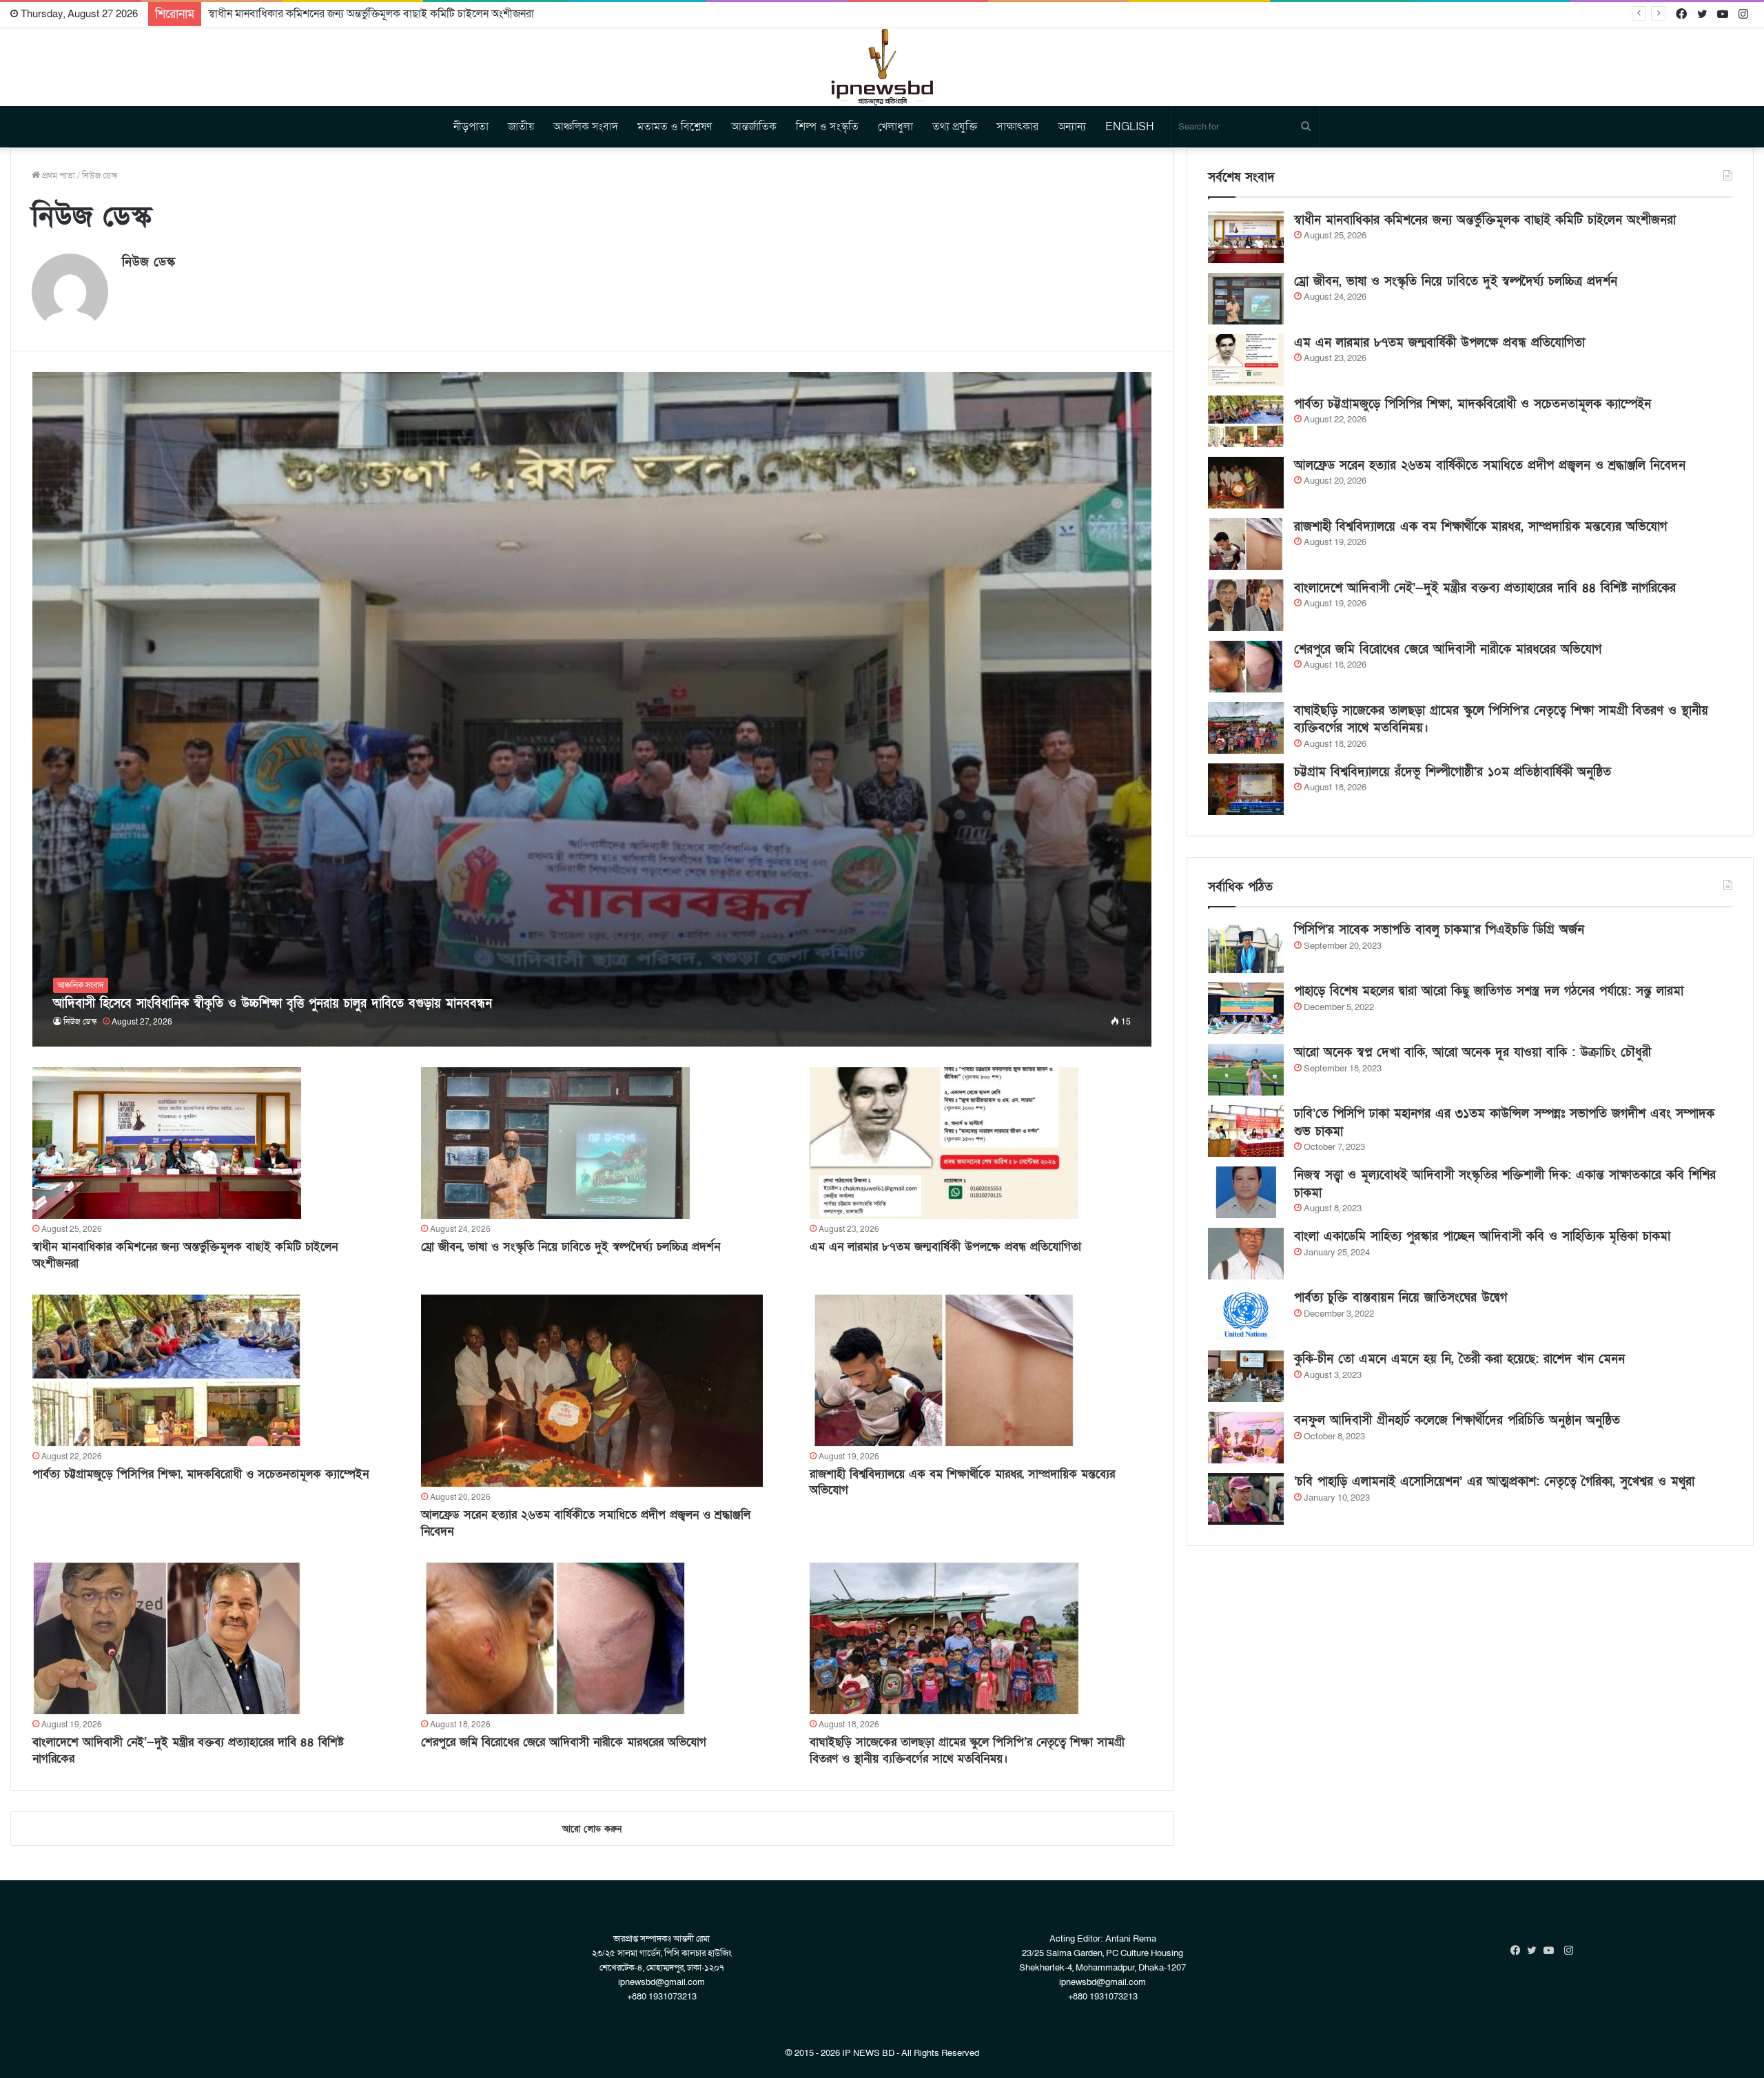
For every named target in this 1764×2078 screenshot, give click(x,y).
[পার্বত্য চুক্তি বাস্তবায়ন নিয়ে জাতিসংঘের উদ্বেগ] (1246, 1315)
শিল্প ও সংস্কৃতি (827, 127)
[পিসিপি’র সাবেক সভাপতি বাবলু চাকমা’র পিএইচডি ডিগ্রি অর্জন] (1246, 947)
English (1130, 127)
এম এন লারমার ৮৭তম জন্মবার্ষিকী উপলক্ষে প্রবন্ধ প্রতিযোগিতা (945, 1247)
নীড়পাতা (471, 127)
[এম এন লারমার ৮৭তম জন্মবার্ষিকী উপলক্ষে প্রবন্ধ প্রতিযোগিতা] (944, 1143)
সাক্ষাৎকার (1017, 127)
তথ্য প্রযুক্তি (955, 127)
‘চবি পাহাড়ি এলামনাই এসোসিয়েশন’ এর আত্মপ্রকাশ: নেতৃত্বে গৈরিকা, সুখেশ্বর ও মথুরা (1494, 1482)
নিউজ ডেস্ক (148, 262)
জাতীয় (521, 127)
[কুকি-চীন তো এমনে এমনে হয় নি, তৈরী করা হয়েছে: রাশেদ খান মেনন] (1246, 1376)
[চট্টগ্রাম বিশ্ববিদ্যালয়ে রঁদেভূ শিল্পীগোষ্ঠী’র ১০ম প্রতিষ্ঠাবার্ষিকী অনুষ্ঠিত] (1246, 789)
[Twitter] (1535, 1951)
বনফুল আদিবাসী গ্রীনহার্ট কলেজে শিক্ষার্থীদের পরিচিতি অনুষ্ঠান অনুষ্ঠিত (1457, 1420)
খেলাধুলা (895, 127)
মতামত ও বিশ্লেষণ (675, 127)
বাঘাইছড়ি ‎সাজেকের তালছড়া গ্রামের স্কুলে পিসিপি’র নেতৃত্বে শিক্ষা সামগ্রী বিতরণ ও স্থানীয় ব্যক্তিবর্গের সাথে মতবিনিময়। (967, 1750)
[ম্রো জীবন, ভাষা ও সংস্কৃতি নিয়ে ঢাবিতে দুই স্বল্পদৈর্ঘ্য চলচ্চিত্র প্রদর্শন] (555, 1143)
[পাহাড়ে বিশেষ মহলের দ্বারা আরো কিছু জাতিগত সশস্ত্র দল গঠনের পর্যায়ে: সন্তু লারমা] (1246, 1008)
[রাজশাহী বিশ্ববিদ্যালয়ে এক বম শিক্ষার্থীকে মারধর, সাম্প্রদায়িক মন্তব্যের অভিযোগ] (944, 1370)
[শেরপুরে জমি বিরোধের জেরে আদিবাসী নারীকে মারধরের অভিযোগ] (555, 1638)
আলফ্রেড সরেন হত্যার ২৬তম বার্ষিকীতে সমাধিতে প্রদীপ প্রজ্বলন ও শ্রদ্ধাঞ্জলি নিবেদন (1490, 465)
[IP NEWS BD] (882, 67)
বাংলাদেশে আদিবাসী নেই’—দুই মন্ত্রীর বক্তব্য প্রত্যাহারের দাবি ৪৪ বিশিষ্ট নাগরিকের (1485, 588)
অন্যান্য (1072, 127)
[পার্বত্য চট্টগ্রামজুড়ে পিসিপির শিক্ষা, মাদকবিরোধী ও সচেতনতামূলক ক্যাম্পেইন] (167, 1370)
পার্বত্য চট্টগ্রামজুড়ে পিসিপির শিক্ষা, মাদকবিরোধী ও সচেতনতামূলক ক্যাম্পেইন (201, 1474)
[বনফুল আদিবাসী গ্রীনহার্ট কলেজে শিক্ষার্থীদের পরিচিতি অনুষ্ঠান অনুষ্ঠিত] (1246, 1438)
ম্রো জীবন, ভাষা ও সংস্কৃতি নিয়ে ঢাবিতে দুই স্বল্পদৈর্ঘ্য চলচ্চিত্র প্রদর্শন (571, 1247)
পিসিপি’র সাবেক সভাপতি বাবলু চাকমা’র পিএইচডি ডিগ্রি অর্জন (1439, 930)
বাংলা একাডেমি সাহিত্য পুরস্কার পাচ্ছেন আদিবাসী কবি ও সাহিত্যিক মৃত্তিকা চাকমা (1482, 1236)
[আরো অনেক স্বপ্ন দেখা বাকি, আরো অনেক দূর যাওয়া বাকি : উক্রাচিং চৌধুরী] (1246, 1070)
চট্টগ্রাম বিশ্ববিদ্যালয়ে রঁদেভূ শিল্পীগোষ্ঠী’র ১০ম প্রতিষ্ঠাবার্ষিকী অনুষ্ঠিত (1453, 772)
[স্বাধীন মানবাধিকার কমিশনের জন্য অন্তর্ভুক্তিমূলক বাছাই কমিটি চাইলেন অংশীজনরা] (167, 1143)
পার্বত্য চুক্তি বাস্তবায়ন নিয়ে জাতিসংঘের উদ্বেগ (1401, 1298)
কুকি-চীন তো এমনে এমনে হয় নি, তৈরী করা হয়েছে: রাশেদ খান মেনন (1459, 1359)
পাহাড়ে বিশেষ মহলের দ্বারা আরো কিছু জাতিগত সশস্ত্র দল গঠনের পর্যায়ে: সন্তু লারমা (1489, 991)
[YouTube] (1552, 1951)
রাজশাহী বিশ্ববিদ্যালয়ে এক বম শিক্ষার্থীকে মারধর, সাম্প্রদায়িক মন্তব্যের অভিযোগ (1480, 527)
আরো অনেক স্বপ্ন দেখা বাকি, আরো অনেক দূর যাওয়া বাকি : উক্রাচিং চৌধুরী (1473, 1052)
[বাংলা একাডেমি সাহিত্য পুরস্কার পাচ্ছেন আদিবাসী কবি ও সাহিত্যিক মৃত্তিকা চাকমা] (1246, 1254)
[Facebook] (1519, 1951)
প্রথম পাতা (58, 176)
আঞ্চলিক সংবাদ (586, 127)
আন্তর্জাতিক (754, 127)
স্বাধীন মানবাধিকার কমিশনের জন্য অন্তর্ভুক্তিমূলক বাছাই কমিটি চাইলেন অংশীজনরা (1485, 220)
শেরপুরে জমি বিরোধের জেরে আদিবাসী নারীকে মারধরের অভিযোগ (564, 1742)
